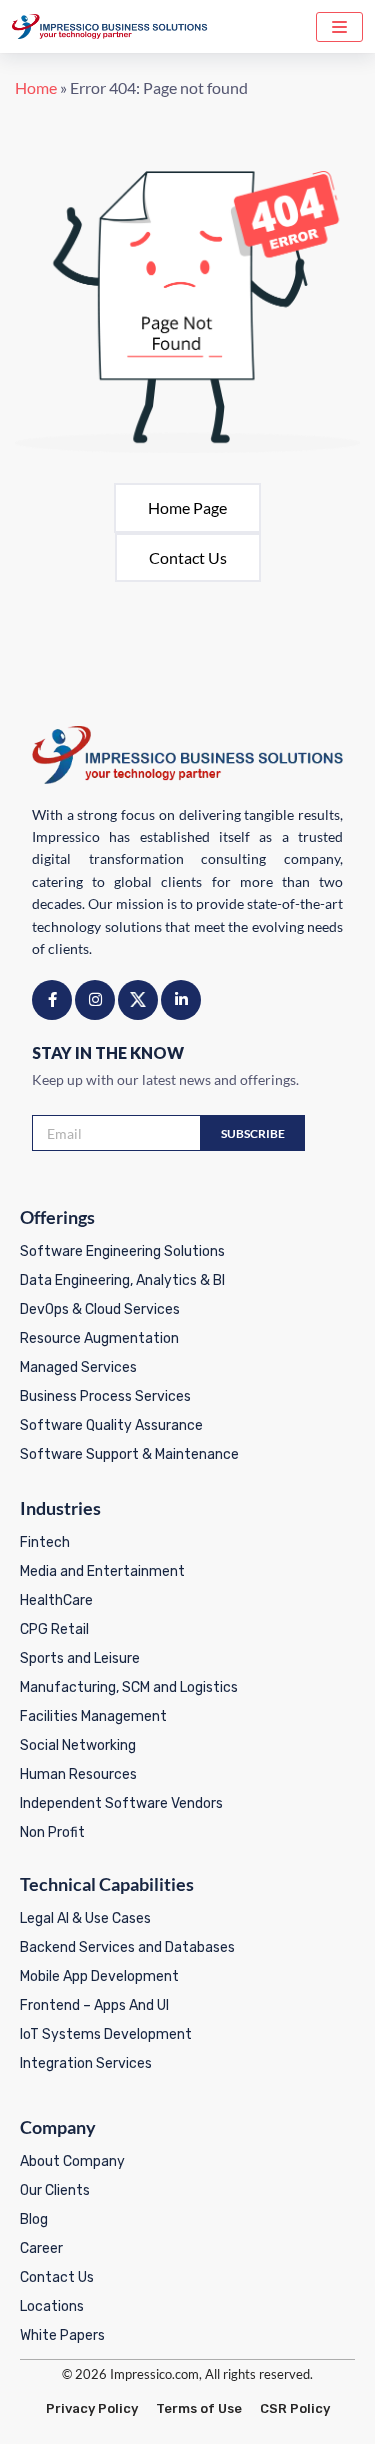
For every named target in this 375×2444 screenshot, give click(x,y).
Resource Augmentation (99, 1338)
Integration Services (86, 2063)
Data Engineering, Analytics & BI (122, 1280)
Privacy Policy (92, 2408)
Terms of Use (199, 2408)
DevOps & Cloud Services (100, 1309)
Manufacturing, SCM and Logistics (129, 1687)
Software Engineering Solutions (122, 1251)
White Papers (62, 2335)
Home (36, 87)
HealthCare (56, 1600)
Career (41, 2248)
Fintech (45, 1542)
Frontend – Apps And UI (94, 2005)
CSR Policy (295, 2408)
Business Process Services (105, 1396)
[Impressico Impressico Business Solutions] (110, 26)
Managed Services (78, 1367)
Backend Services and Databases (127, 1947)
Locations (52, 2306)
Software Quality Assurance (111, 1425)
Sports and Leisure (80, 1658)
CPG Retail (54, 1629)
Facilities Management (93, 1716)
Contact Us (188, 557)
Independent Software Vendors (121, 1803)
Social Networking (78, 1745)
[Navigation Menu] (339, 27)
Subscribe (253, 1133)
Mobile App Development (99, 1976)
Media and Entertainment (102, 1571)
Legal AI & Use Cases (85, 1918)
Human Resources (78, 1774)
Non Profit (52, 1832)
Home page (187, 507)
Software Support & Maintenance (129, 1454)
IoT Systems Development (106, 2034)
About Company (72, 2161)
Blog (34, 2219)
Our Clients (55, 2190)
